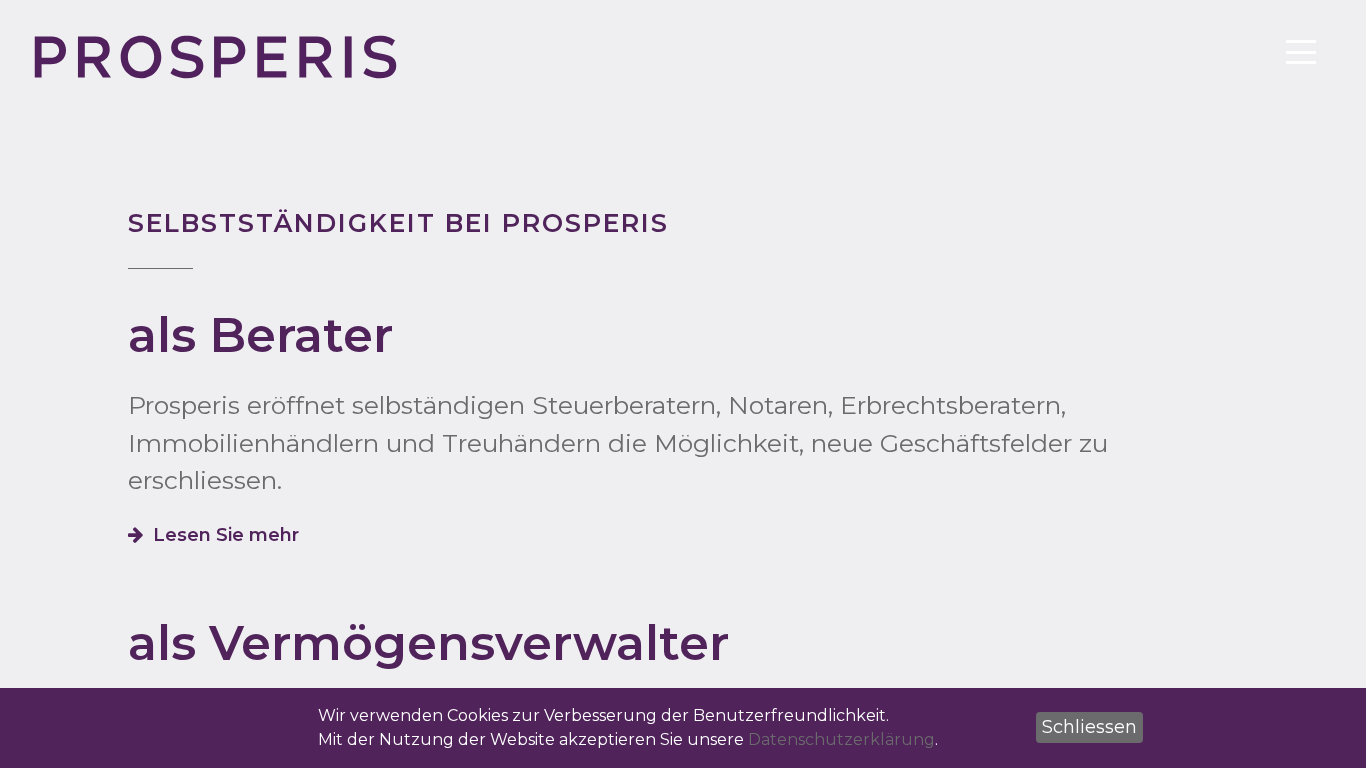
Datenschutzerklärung (841, 739)
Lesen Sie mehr (226, 535)
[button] (1089, 727)
